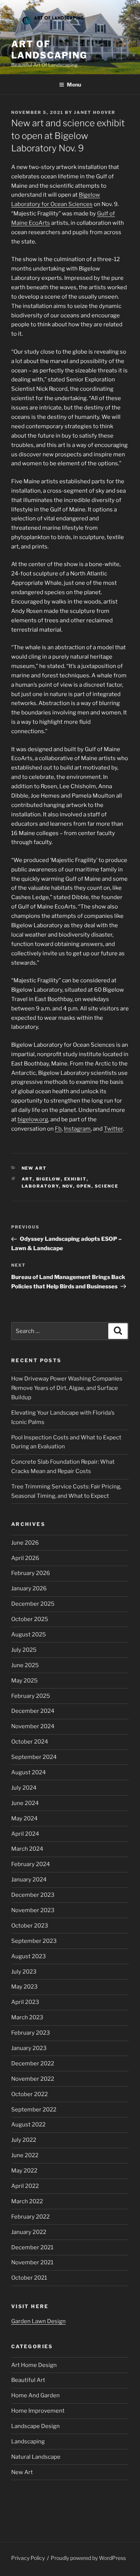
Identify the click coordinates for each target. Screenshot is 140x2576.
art (27, 1179)
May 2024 (24, 1818)
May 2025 (24, 1681)
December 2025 (33, 1604)
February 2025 (31, 1696)
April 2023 (25, 2002)
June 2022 (25, 2155)
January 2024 (29, 1880)
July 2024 (24, 1788)
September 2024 (34, 1757)
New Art (34, 1168)
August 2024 (29, 1772)
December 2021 (32, 2247)
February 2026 (31, 1573)
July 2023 (24, 1972)
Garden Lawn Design (38, 2321)
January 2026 (29, 1588)
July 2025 (24, 1650)
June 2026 (25, 1543)
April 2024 (25, 1834)
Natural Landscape (36, 2457)
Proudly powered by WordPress (88, 2558)
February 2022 (30, 2217)
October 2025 (30, 1619)
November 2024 (33, 1726)
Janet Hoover (95, 112)
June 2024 (25, 1803)
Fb (58, 1129)
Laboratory (40, 1186)
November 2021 (32, 2262)
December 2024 (33, 1711)
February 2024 (31, 1864)
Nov (68, 1186)
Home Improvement (38, 2411)
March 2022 (27, 2201)
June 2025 (25, 1665)
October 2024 (30, 1742)
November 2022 (33, 2079)
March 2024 (27, 1849)
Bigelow (49, 1179)
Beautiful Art (28, 2380)
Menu (74, 84)
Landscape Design (35, 2426)
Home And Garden (35, 2395)
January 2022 (29, 2232)
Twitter (113, 1129)
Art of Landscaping (49, 50)
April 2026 (25, 1558)
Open (84, 1186)
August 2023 (29, 1956)
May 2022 (24, 2171)
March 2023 (27, 2017)
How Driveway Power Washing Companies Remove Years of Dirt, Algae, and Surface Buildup (67, 1388)
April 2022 (25, 2186)
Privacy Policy (28, 2558)
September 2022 (34, 2110)
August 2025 (29, 1635)
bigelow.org (33, 1119)
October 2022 (29, 2094)
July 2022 (24, 2140)
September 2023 (34, 1941)
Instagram (77, 1129)
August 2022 (28, 2125)
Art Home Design (34, 2365)
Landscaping (28, 2442)
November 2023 (33, 1910)
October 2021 (29, 2278)
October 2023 (30, 1926)
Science (107, 1186)
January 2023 (29, 2048)
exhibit (75, 1179)
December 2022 (33, 2063)
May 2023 (24, 1987)
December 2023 (33, 1895)
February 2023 (31, 2033)
